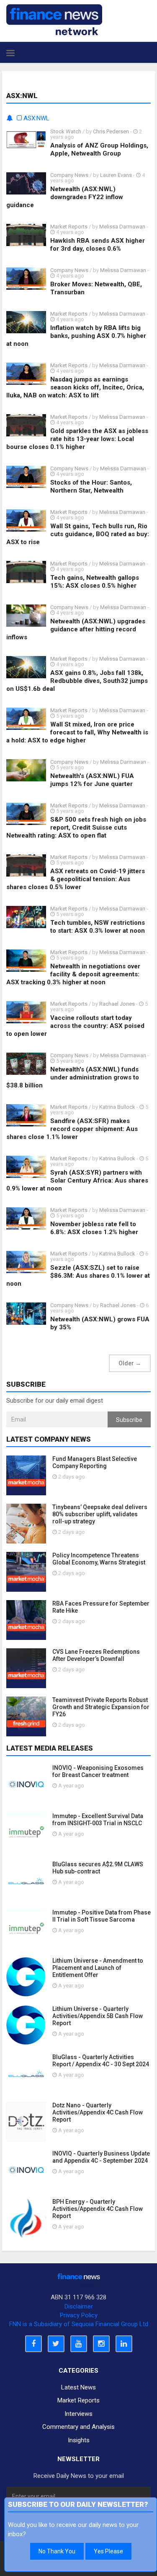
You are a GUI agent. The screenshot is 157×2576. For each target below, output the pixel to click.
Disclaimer (79, 2306)
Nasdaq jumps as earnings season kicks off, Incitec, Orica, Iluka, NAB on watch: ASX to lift (75, 387)
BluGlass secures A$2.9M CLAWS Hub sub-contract (98, 1868)
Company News (69, 175)
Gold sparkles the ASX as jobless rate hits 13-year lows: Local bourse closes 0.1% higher (77, 439)
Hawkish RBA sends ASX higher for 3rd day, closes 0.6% (98, 245)
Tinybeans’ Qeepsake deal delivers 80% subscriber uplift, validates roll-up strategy (100, 1514)
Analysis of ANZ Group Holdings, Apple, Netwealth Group (99, 149)
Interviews (78, 2414)
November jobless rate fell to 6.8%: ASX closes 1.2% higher (94, 1228)
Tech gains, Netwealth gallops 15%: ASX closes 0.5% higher (95, 582)
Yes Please (108, 2551)
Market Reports (69, 227)
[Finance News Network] (54, 20)
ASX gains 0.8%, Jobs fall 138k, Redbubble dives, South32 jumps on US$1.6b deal (77, 681)
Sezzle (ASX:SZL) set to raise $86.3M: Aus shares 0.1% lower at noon (78, 1276)
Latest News (78, 2387)
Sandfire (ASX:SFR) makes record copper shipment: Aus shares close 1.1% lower (72, 1129)
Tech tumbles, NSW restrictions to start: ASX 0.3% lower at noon (98, 927)
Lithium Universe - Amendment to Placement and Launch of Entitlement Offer (98, 1968)
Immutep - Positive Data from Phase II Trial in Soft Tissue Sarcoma (102, 1916)
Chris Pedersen (111, 131)
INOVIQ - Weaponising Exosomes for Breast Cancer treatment (98, 1771)
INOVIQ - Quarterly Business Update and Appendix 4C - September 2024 (101, 2157)
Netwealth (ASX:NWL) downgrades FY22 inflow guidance (65, 197)
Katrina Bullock (118, 1107)
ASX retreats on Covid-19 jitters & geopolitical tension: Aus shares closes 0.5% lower (76, 879)
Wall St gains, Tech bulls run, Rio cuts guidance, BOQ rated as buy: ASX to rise (78, 534)
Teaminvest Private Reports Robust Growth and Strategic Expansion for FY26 (101, 1707)
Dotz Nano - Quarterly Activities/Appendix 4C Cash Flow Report (98, 2112)
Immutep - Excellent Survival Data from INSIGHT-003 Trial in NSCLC (98, 1820)
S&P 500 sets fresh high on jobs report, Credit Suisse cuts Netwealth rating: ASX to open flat (76, 828)
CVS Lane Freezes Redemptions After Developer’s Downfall (96, 1655)
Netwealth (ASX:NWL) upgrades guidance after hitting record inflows (76, 629)
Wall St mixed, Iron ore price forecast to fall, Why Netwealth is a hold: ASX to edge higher (77, 732)
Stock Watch (66, 131)
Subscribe (129, 1420)
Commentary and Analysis (78, 2427)
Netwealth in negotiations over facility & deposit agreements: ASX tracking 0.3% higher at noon (73, 974)
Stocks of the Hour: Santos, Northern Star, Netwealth (91, 486)
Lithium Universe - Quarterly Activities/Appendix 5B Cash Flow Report (98, 2016)
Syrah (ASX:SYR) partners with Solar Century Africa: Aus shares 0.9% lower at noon (77, 1180)
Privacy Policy (79, 2315)
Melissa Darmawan (122, 227)
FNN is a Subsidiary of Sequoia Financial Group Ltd (79, 2324)
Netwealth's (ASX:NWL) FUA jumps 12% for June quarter (92, 780)
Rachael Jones (117, 1004)
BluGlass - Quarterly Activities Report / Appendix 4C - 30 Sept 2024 (101, 2061)
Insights (79, 2440)
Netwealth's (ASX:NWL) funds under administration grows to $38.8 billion (73, 1077)
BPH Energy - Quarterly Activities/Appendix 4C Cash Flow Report (98, 2209)
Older (130, 1363)
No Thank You (57, 2551)
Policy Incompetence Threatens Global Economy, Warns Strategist (99, 1559)
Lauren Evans (116, 175)
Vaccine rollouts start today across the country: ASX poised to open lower (75, 1026)
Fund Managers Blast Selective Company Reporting (95, 1462)
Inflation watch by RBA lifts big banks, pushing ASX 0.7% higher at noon (76, 336)
